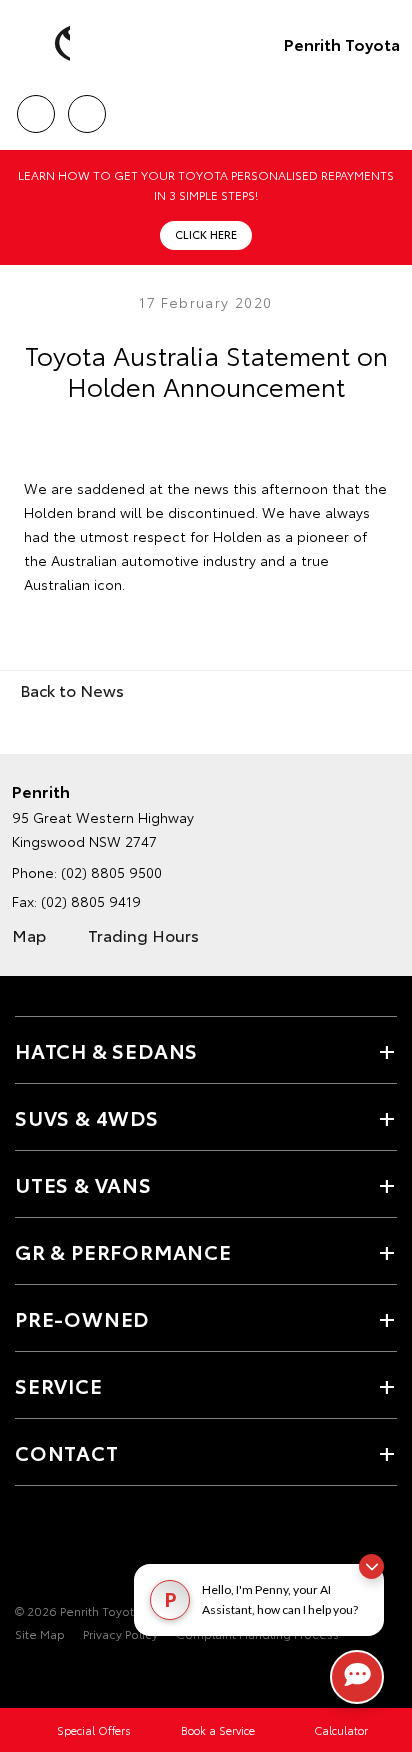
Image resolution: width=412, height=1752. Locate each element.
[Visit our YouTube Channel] (61, 1549)
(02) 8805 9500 (111, 872)
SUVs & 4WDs (87, 1117)
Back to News (72, 689)
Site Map (40, 1633)
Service (59, 1385)
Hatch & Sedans (106, 1050)
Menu (385, 107)
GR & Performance (123, 1251)
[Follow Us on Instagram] (95, 1549)
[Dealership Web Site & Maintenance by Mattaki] (54, 1675)
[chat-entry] (357, 1677)
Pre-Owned (82, 1318)
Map (29, 934)
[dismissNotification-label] (371, 1566)
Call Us (35, 107)
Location (86, 107)
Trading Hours (143, 934)
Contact (67, 1452)
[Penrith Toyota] (45, 44)
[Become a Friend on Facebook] (27, 1549)
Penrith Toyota (342, 43)
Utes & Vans (83, 1184)
